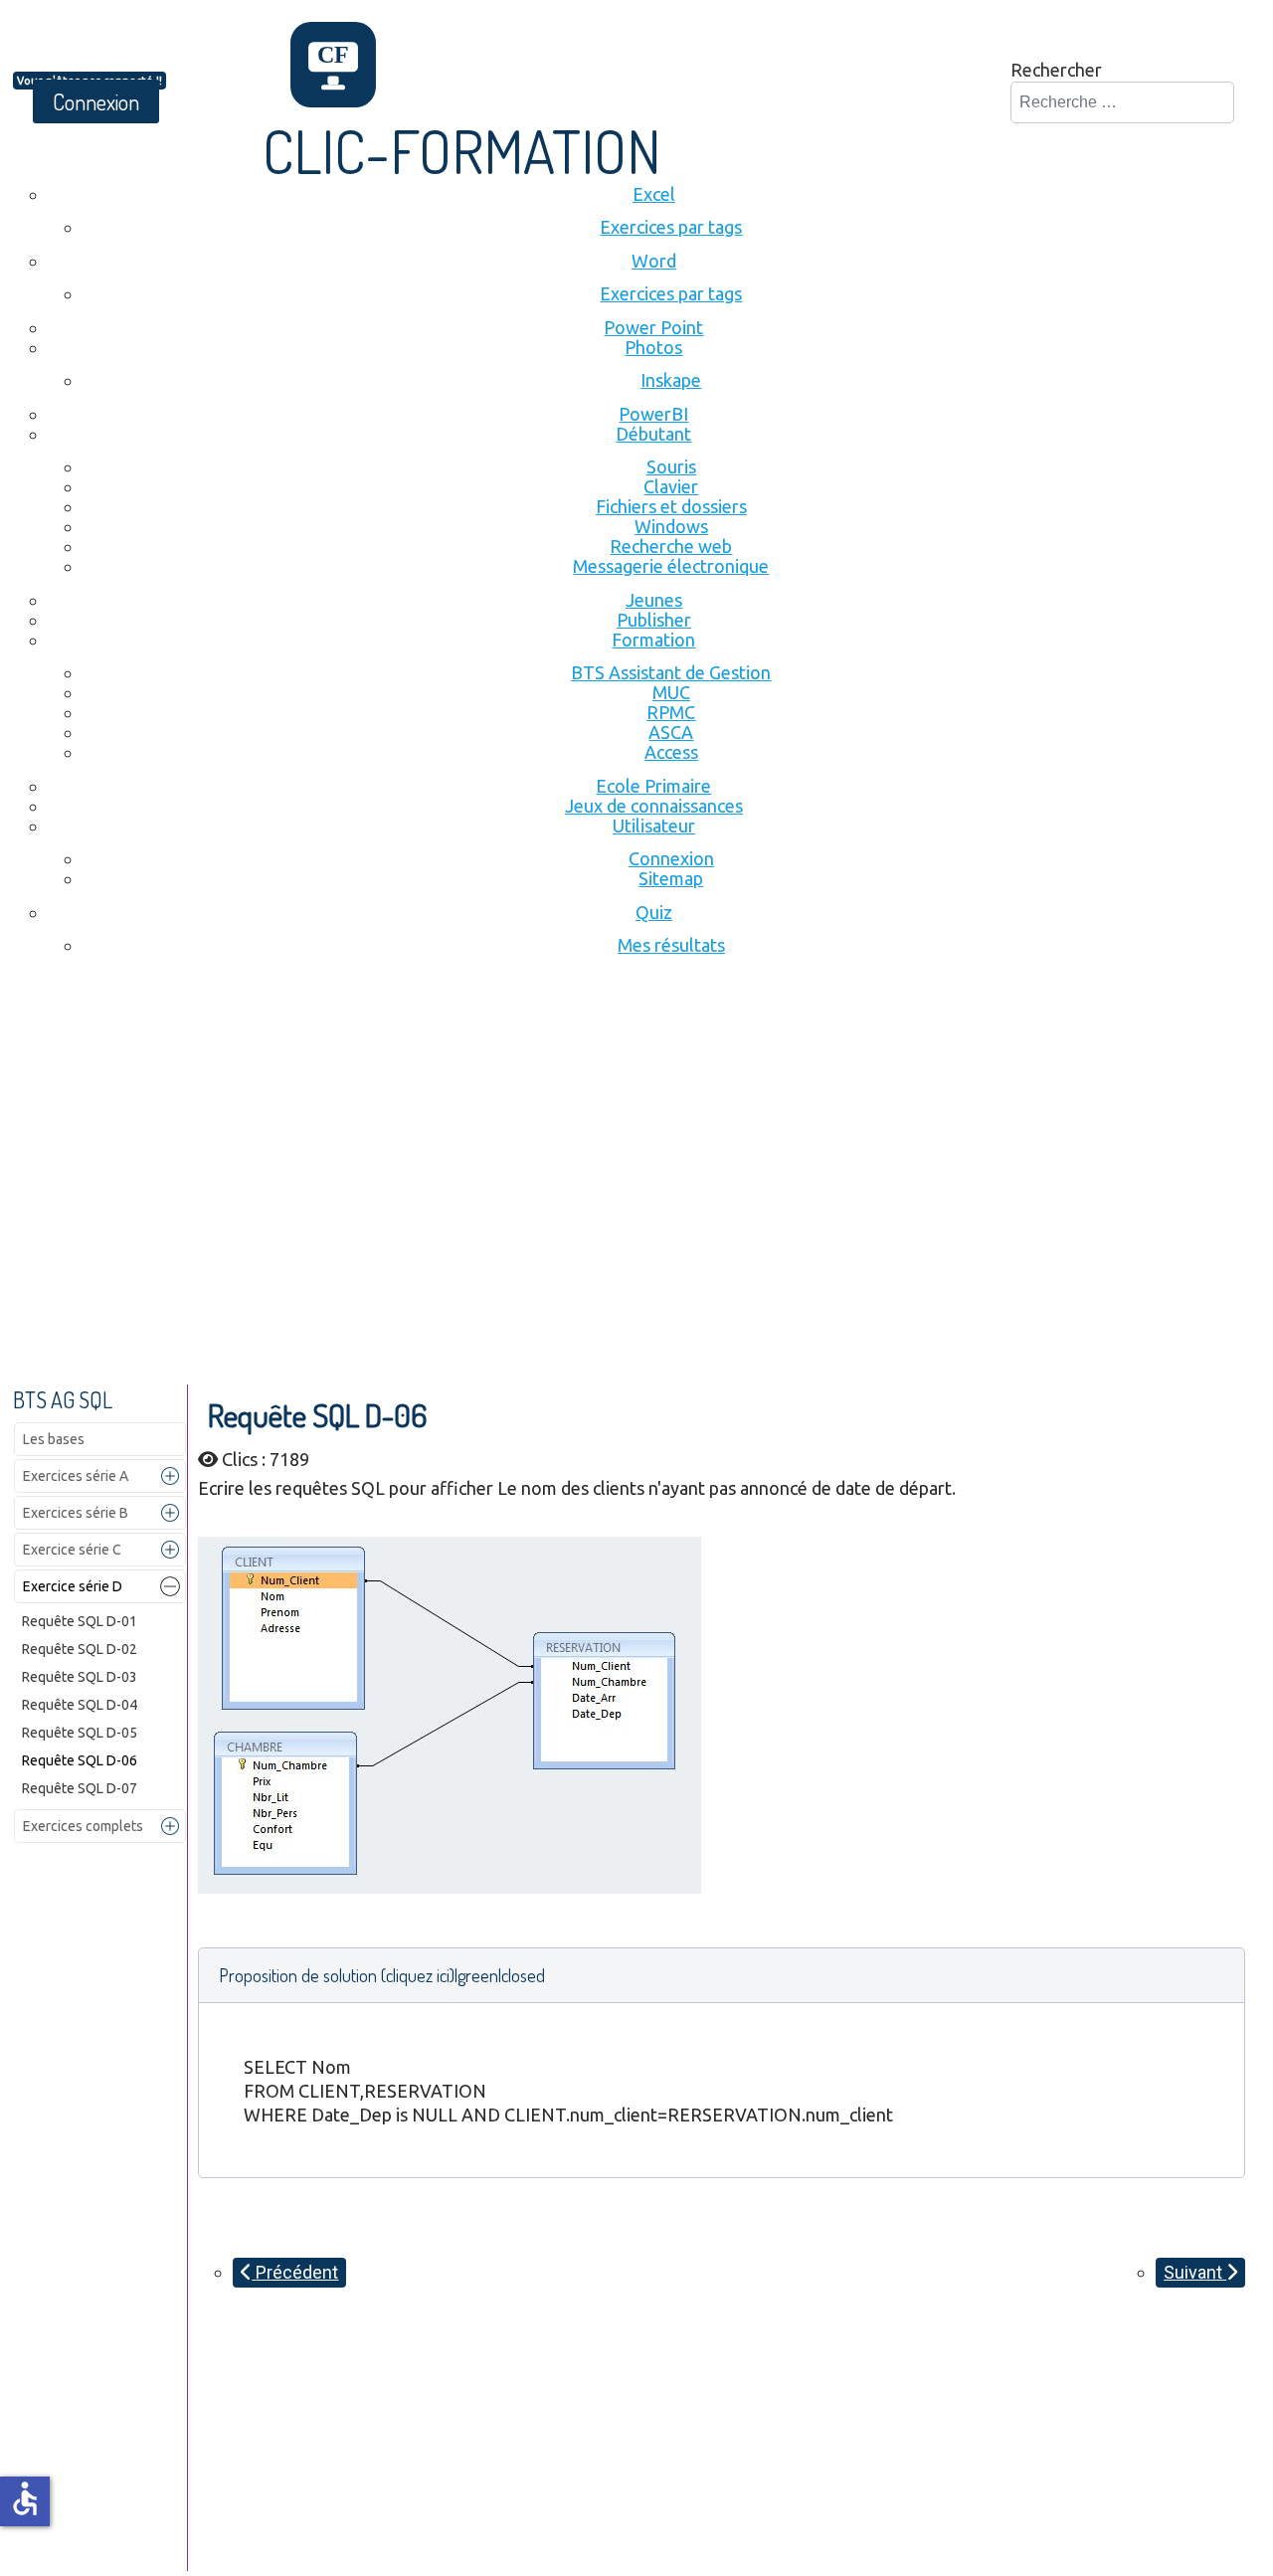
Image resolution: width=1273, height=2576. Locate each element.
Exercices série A (76, 1476)
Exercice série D (73, 1586)
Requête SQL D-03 (80, 1677)
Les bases (54, 1439)
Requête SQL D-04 (80, 1705)
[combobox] (1122, 102)
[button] (170, 1476)
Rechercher (1056, 70)
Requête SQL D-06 (80, 1760)
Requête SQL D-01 (80, 1621)
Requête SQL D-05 (80, 1733)
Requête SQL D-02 (80, 1649)
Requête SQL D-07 (80, 1788)
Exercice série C (72, 1550)
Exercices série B (76, 1513)
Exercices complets (83, 1826)
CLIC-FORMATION (462, 150)
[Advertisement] (636, 1131)
